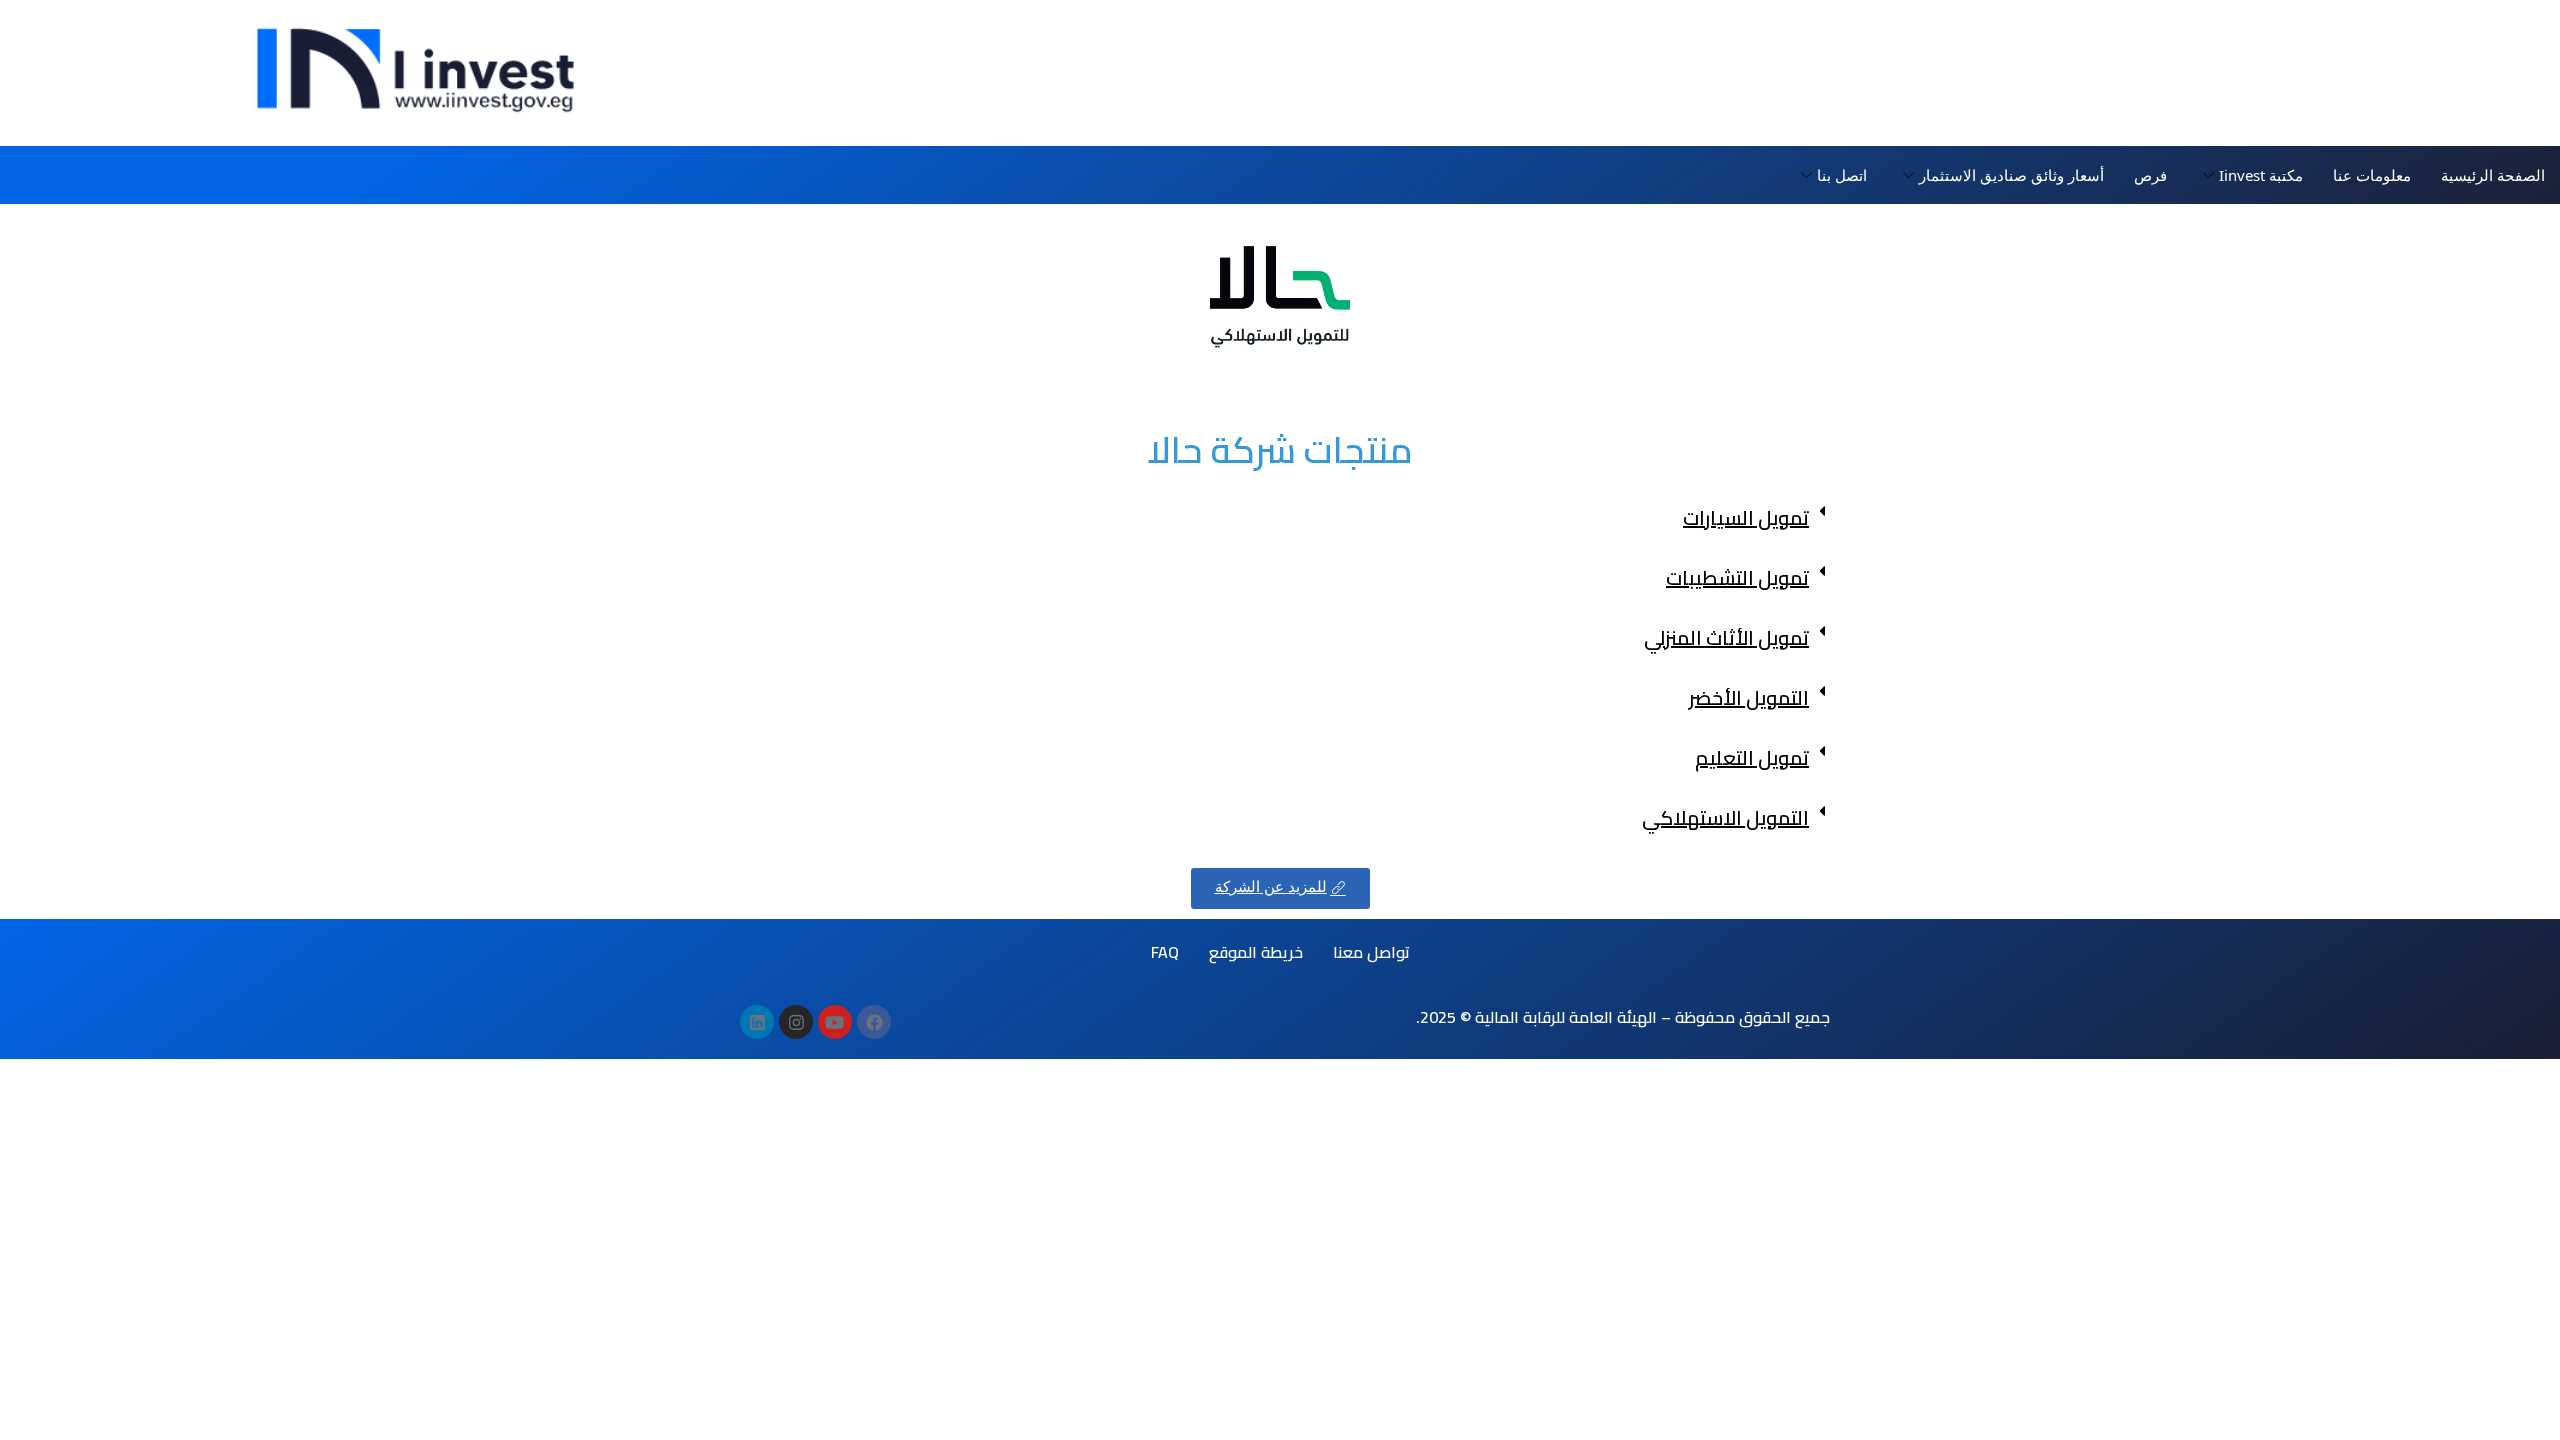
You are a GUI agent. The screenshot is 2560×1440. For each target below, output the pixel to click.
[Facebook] (874, 1022)
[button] (1280, 518)
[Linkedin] (757, 1022)
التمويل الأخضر (1749, 697)
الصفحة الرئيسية (2493, 175)
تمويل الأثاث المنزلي (1726, 637)
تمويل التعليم (1752, 757)
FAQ (1165, 952)
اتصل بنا (1842, 175)
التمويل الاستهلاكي (1725, 817)
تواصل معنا (1371, 952)
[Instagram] (796, 1022)
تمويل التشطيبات (1737, 577)
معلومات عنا (2372, 175)
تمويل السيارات (1746, 517)
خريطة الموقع (1256, 952)
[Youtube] (835, 1022)
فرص (2150, 175)
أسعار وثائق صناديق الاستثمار (2011, 175)
